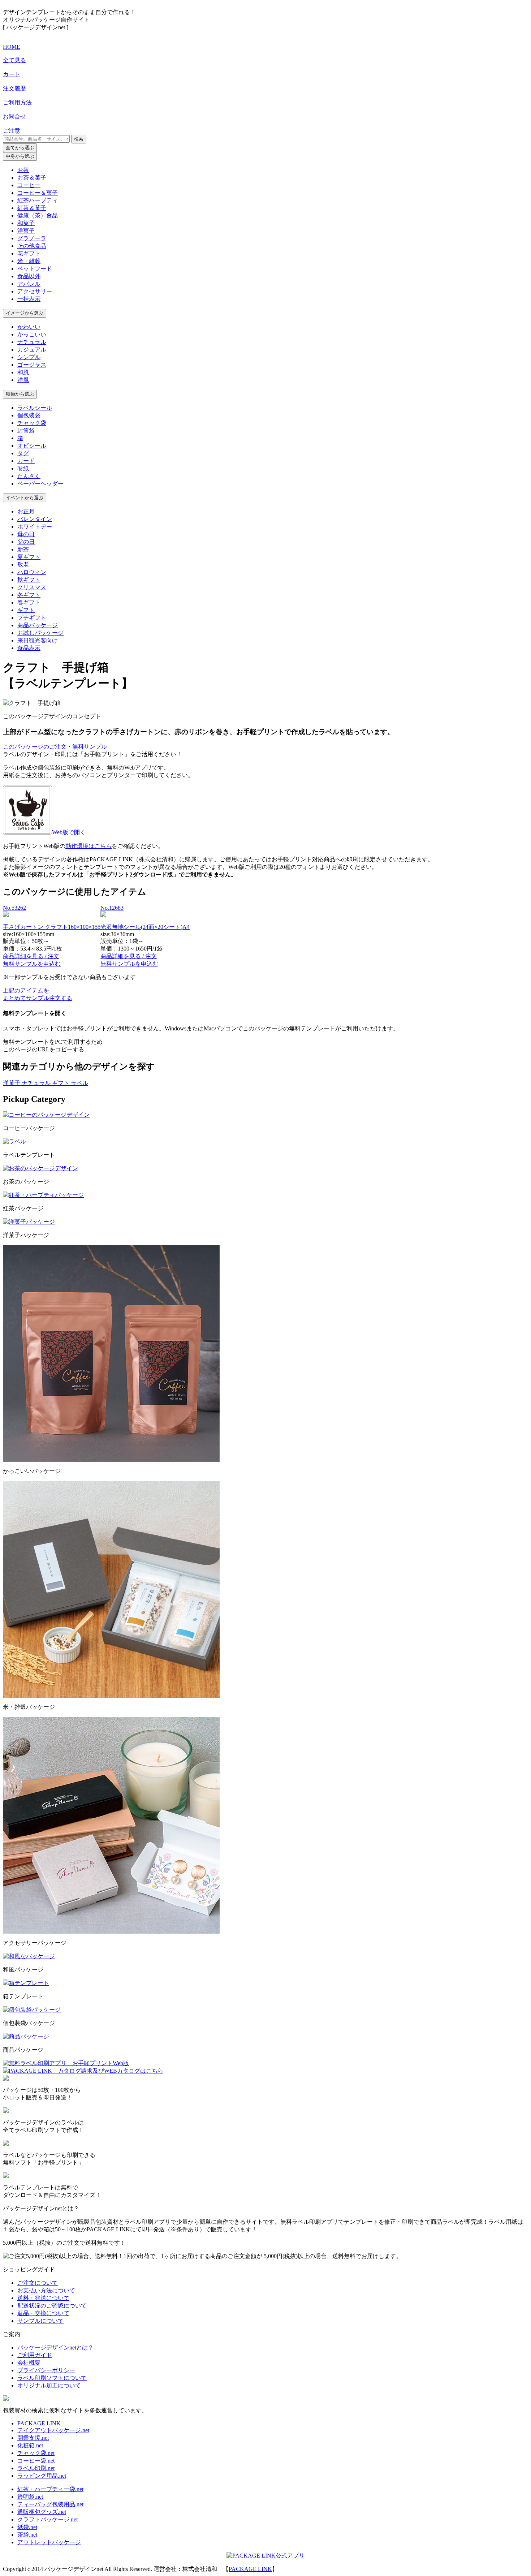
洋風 (23, 380)
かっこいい (32, 334)
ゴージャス (32, 365)
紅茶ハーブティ (38, 200)
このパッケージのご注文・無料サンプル (55, 747)
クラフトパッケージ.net (48, 2519)
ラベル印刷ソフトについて (52, 2378)
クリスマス (32, 587)
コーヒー (29, 185)
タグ (23, 453)
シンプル (29, 357)
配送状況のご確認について (52, 2306)
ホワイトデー (35, 527)
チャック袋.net (36, 2453)
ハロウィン (32, 572)
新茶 (23, 549)
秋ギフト (29, 580)
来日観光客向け (38, 640)
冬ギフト (29, 595)
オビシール (32, 446)
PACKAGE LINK (39, 2423)
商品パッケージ (38, 625)
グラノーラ (32, 238)
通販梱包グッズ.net (42, 2512)
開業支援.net (33, 2438)
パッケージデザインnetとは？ (55, 2347)
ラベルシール (35, 408)
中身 (20, 156)
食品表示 (29, 648)
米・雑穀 (29, 261)
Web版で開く (69, 833)
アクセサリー (35, 291)
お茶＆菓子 (32, 178)
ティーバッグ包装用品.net (50, 2504)
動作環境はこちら (88, 846)
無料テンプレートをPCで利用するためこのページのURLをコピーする (53, 1046)
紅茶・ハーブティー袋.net (50, 2489)
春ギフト (29, 602)
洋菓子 (26, 231)
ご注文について (38, 2283)
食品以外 (29, 276)
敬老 (23, 565)
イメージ (25, 313)
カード (26, 461)
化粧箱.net (30, 2445)
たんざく (29, 476)
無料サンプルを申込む (32, 964)
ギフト (26, 610)
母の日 (26, 534)
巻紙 (23, 468)
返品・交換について (43, 2313)
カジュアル (32, 350)
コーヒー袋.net (36, 2461)
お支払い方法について (46, 2290)
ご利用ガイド (35, 2355)
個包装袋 (29, 415)
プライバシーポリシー (46, 2370)
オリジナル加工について (49, 2385)
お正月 (26, 511)
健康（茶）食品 (38, 216)
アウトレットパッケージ (49, 2542)
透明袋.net (30, 2497)
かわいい (29, 327)
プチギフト (32, 618)
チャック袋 (32, 423)
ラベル (79, 1083)
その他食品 (32, 246)
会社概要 (29, 2363)
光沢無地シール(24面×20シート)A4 (145, 927)
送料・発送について (43, 2298)
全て (20, 148)
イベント (25, 498)
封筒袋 (26, 430)
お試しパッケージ (40, 633)
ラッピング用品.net (42, 2476)
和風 (23, 372)
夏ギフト (29, 557)
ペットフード (35, 269)
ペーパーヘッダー (40, 484)
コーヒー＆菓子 (38, 193)
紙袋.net (27, 2527)
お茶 (23, 170)
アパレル (29, 284)
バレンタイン (35, 519)
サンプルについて (40, 2321)
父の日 (26, 542)
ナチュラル (32, 342)
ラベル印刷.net (36, 2468)
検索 (79, 139)
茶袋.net (27, 2535)
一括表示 (29, 299)
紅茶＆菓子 (32, 208)
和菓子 (26, 223)
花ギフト (29, 253)
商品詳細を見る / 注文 (31, 956)
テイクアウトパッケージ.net (53, 2430)
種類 (20, 394)
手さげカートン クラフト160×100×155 (52, 927)
